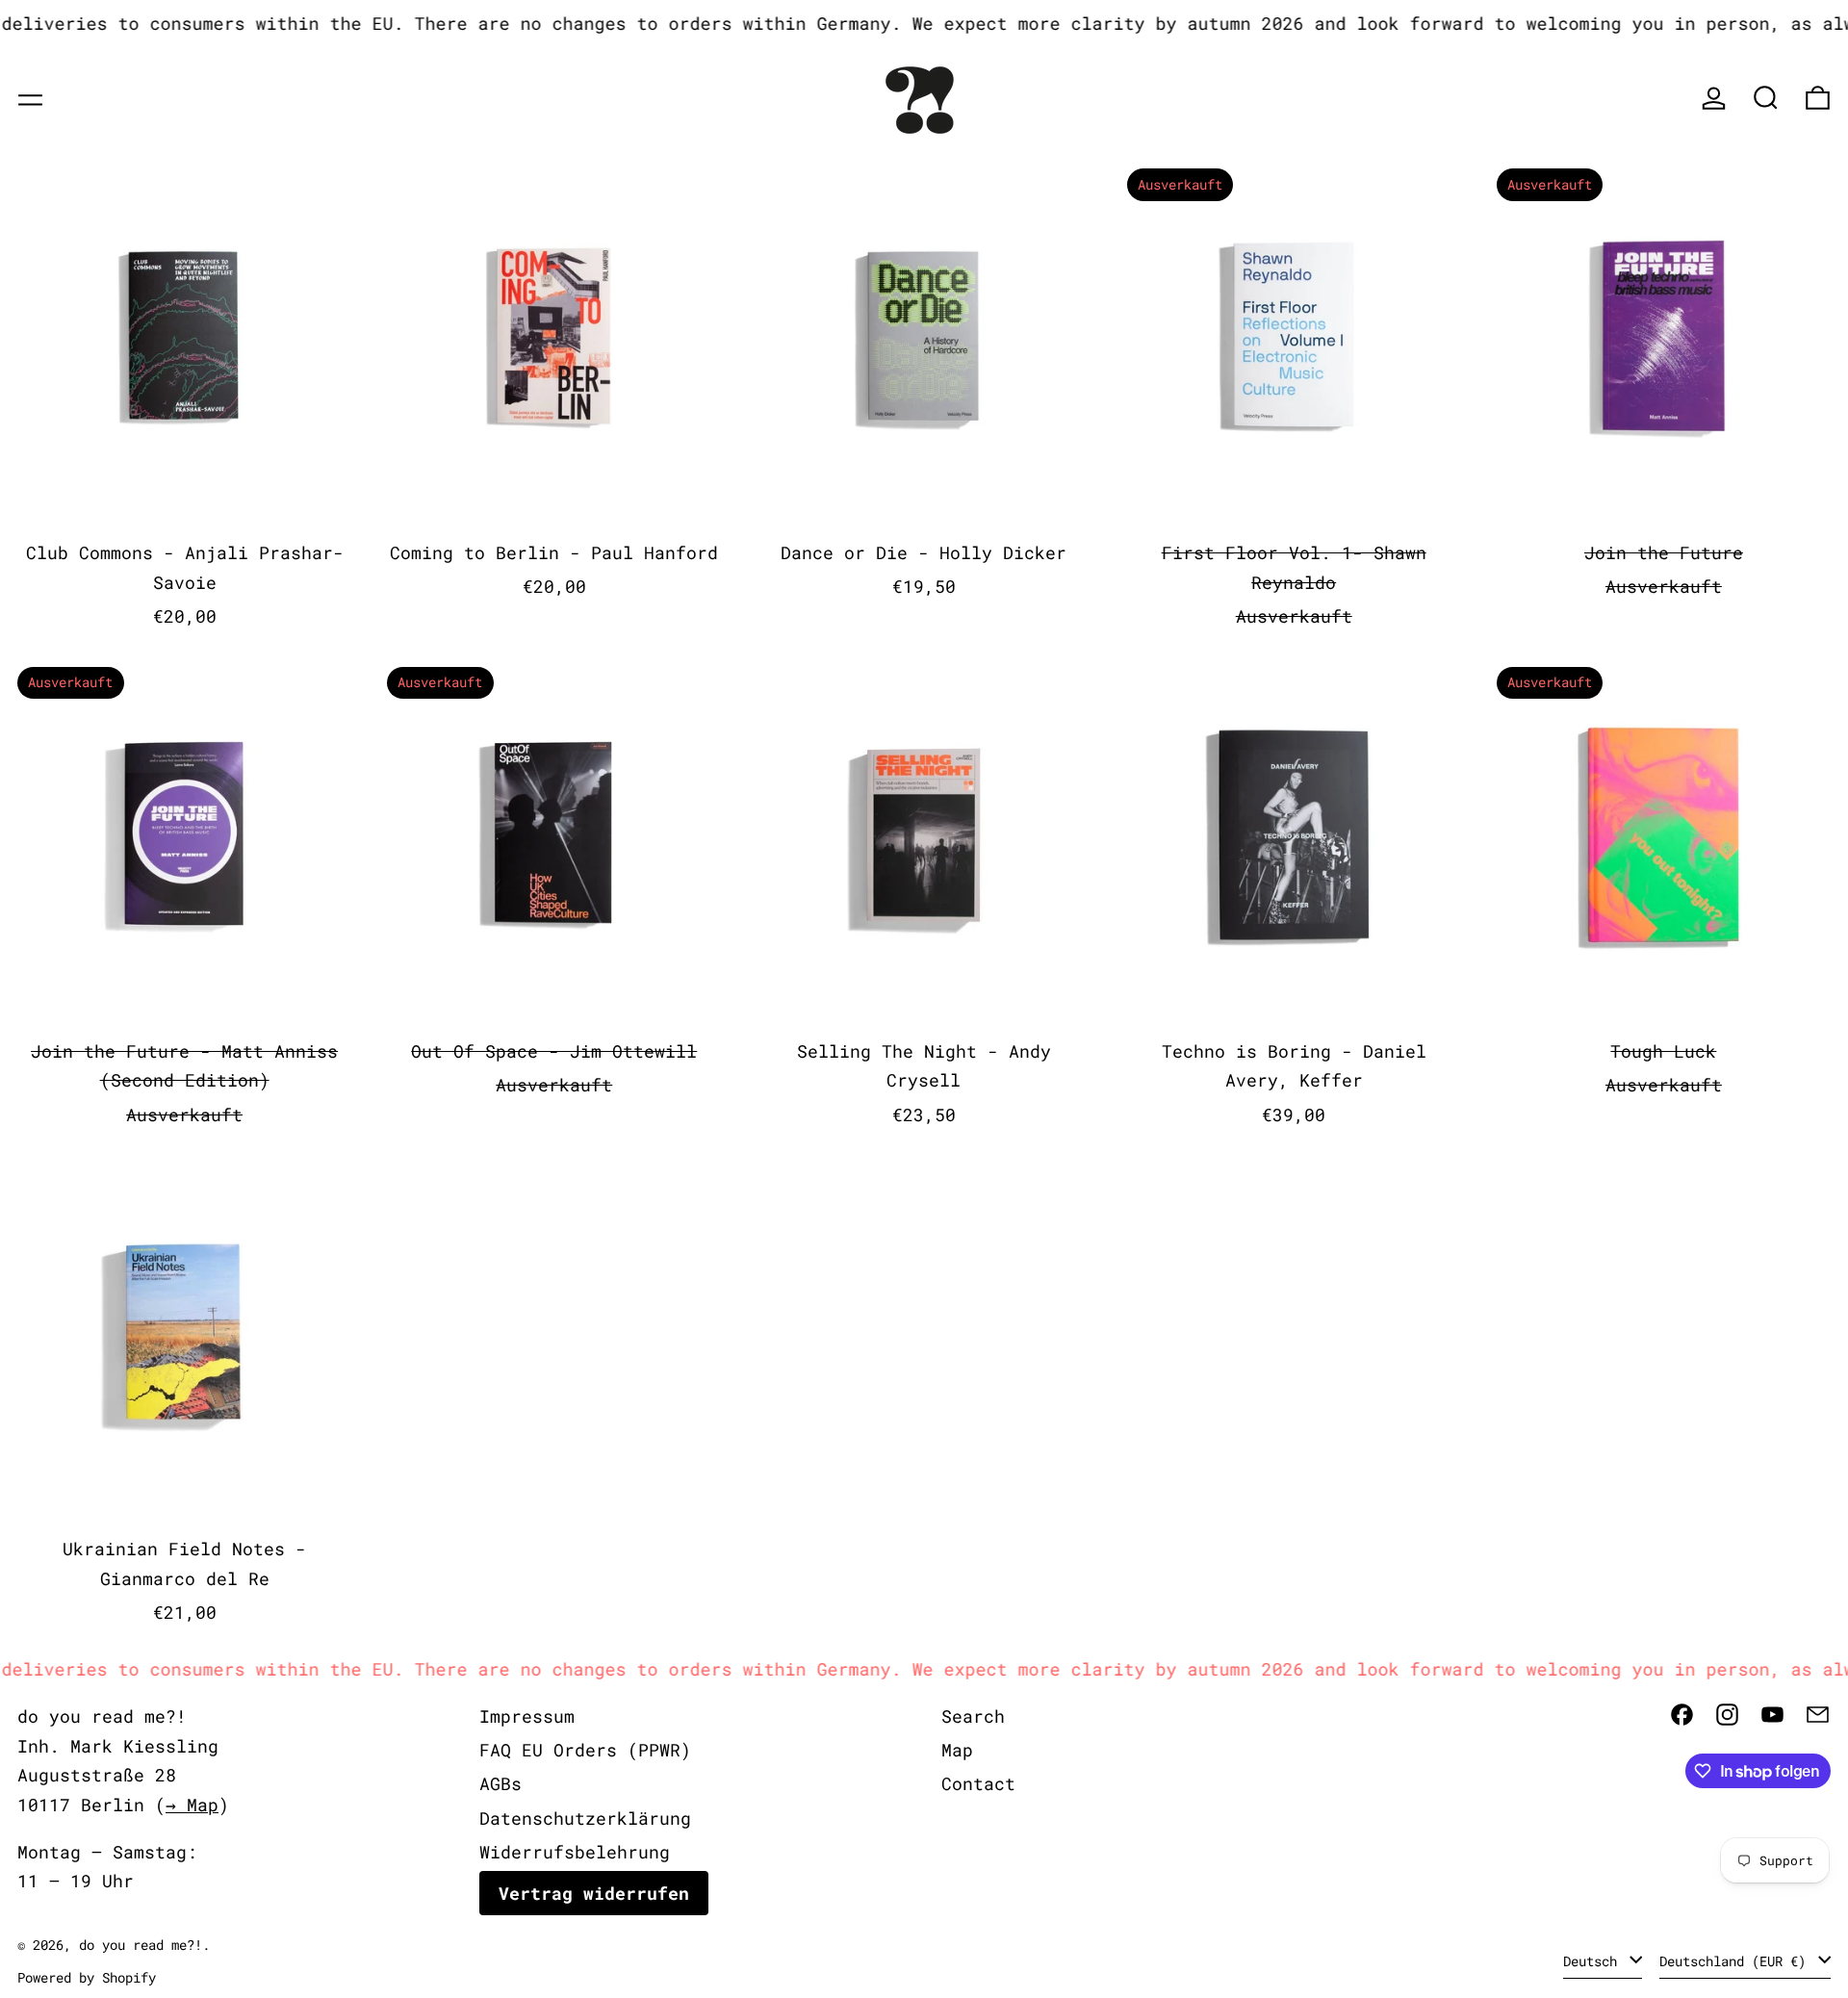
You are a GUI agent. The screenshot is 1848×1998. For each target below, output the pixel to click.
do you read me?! (141, 1945)
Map (957, 1750)
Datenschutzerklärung (585, 1818)
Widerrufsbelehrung (575, 1852)
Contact (978, 1783)
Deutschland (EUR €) (1736, 1961)
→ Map (192, 1805)
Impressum (527, 1716)
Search (973, 1716)
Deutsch (1594, 1961)
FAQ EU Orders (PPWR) (585, 1750)
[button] (1766, 98)
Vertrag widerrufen (594, 1893)
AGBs (500, 1783)
